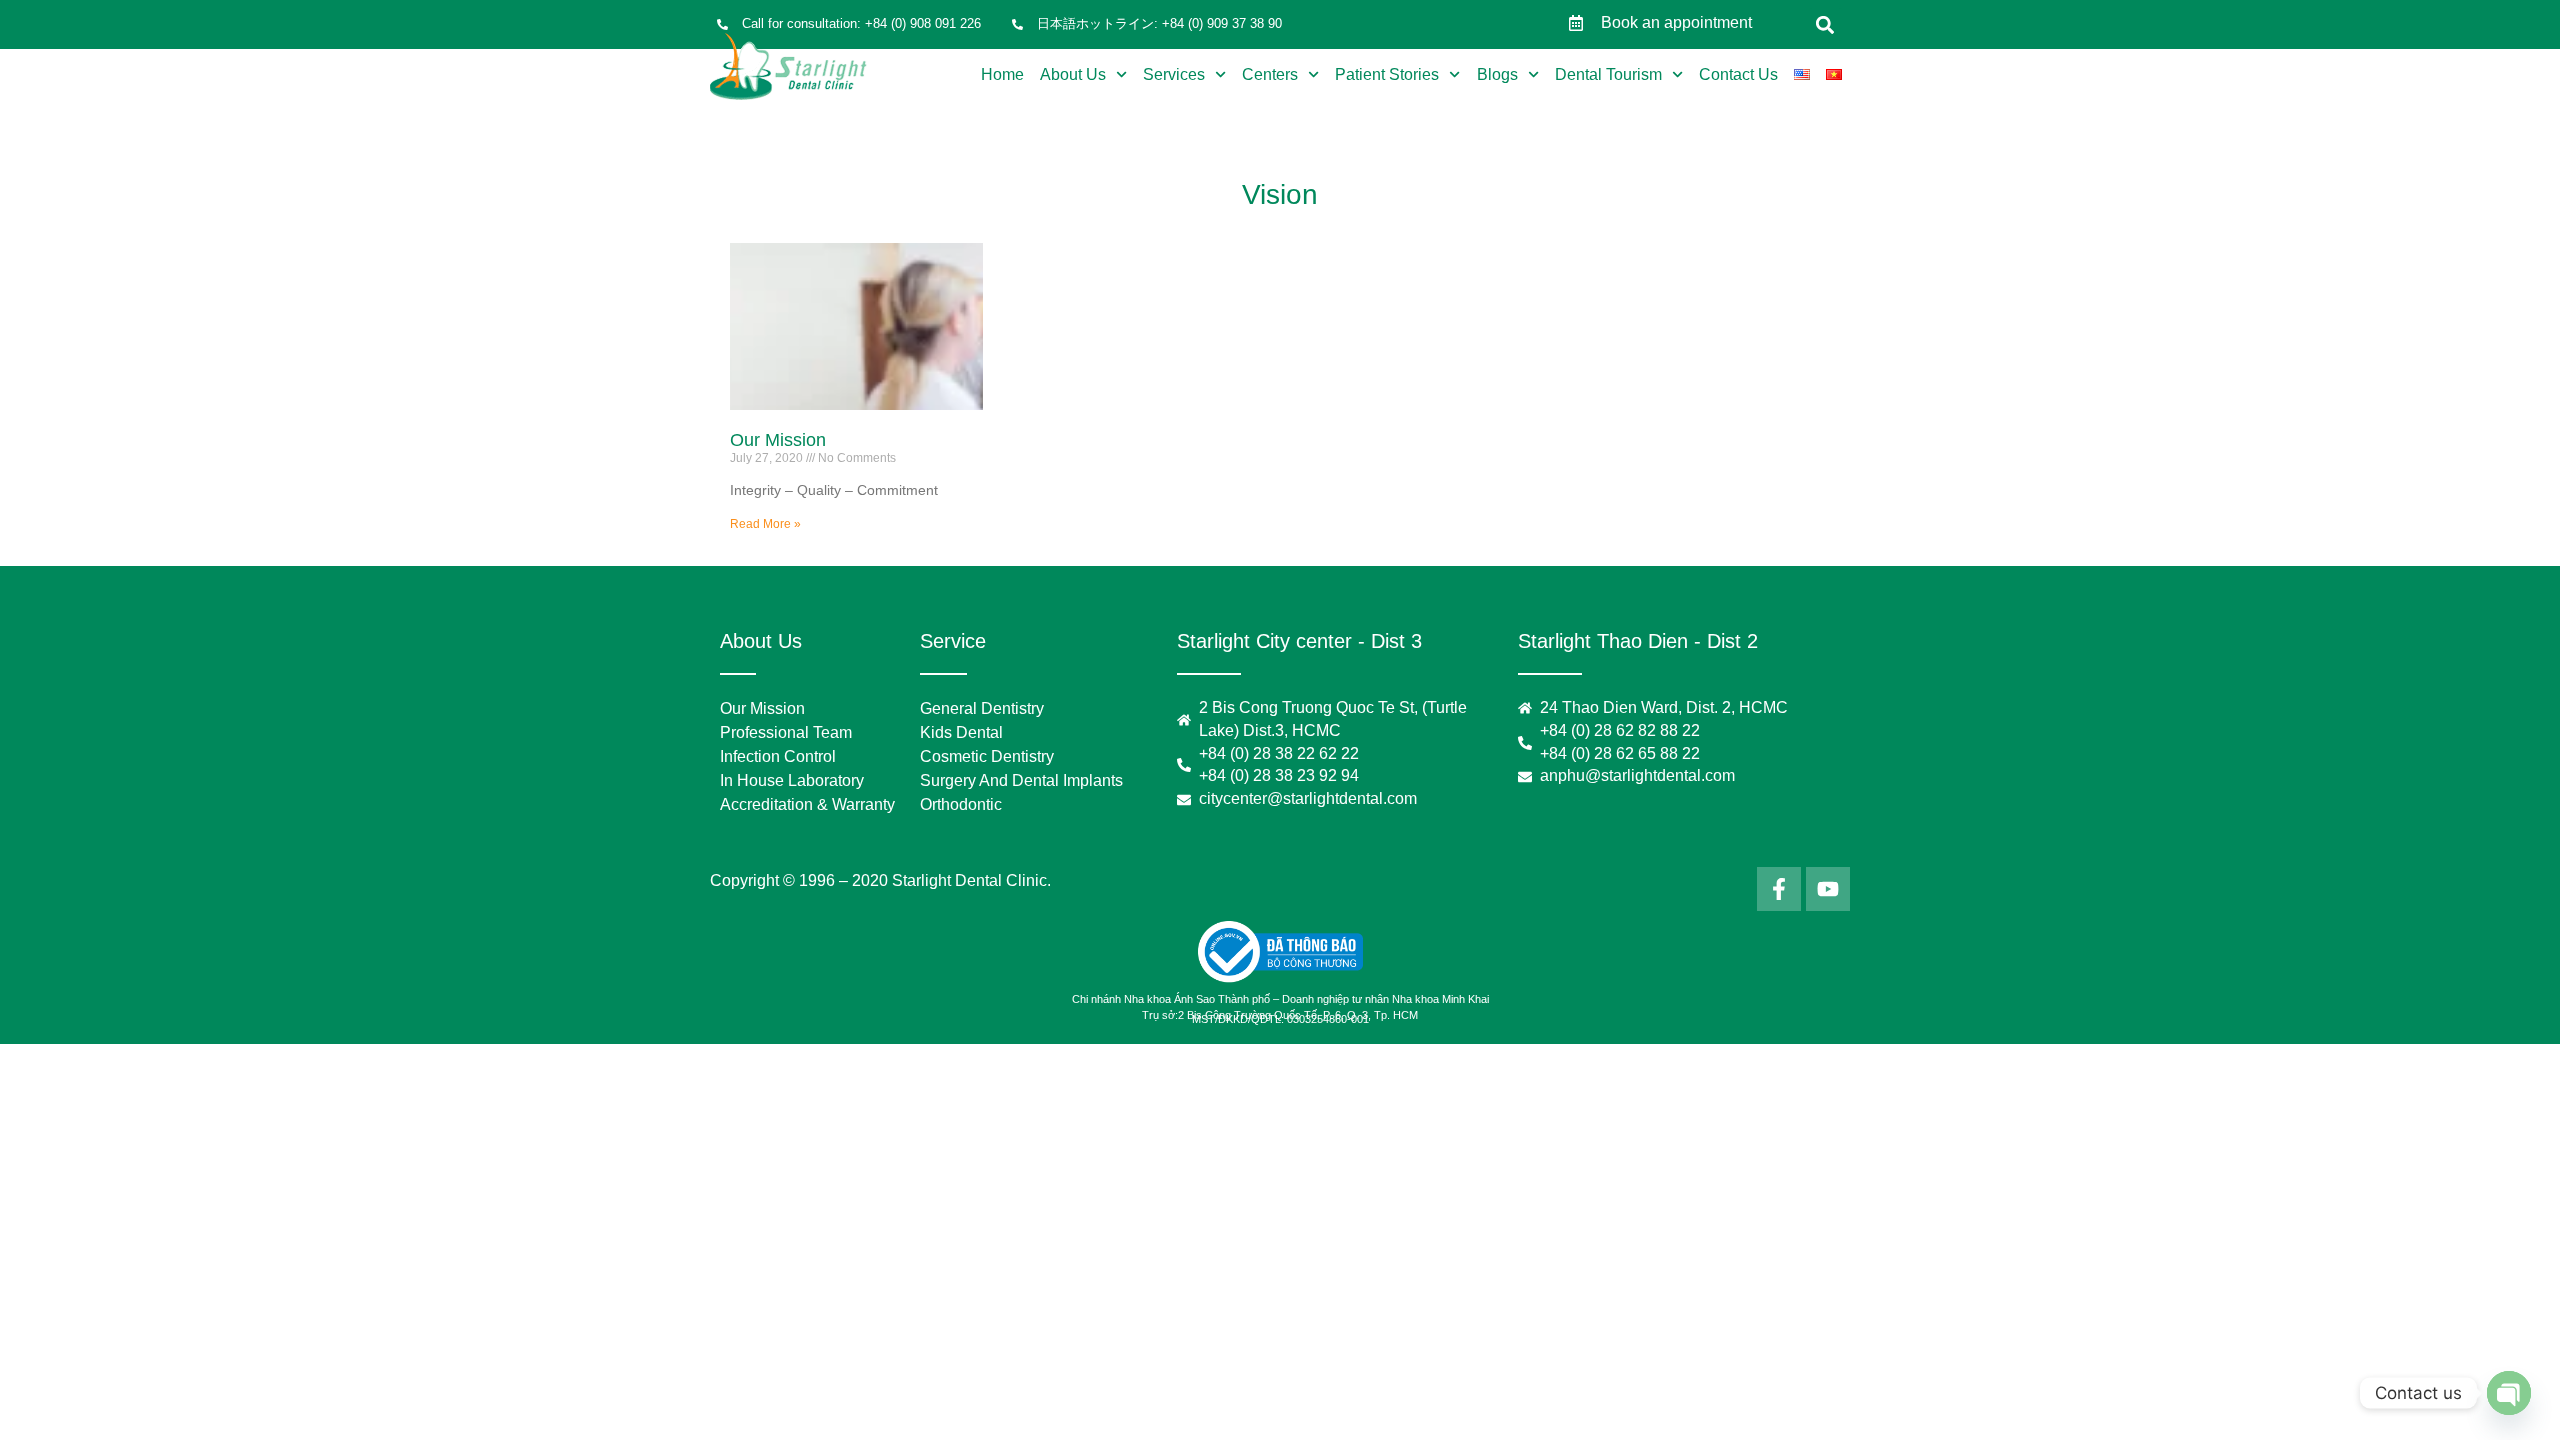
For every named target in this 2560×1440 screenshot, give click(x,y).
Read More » (765, 524)
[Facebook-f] (1779, 889)
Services (1174, 74)
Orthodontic (961, 804)
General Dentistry (982, 708)
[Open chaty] (2509, 1393)
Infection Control (778, 756)
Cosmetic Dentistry (987, 756)
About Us (1073, 74)
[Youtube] (1828, 889)
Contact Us (1738, 74)
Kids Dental (961, 732)
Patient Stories (1387, 74)
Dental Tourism (1608, 74)
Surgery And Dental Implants (1021, 780)
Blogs (1497, 74)
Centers (1270, 74)
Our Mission (778, 440)
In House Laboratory (792, 780)
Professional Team (786, 732)
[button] (1825, 24)
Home (1002, 74)
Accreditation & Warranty (807, 804)
